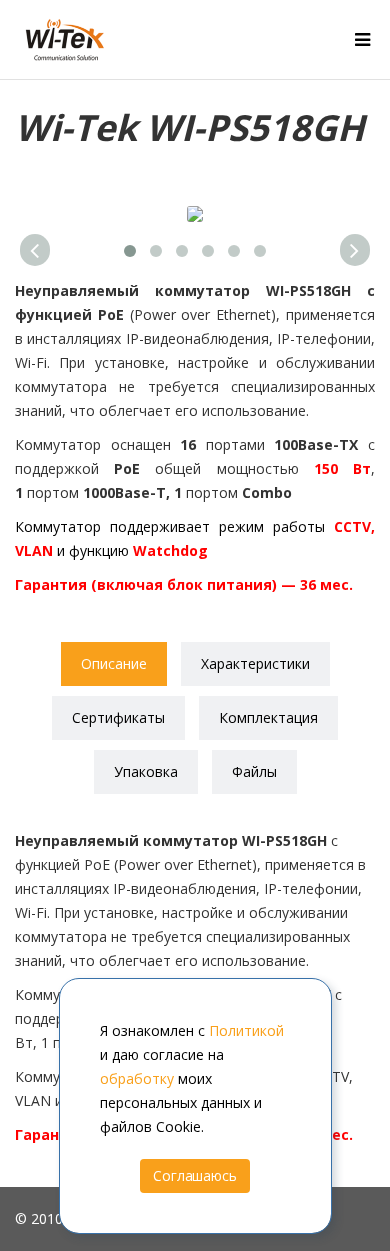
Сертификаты (118, 717)
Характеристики (255, 663)
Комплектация (268, 717)
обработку (137, 1078)
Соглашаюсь (195, 1175)
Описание (114, 663)
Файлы (254, 771)
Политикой (246, 1030)
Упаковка (146, 771)
